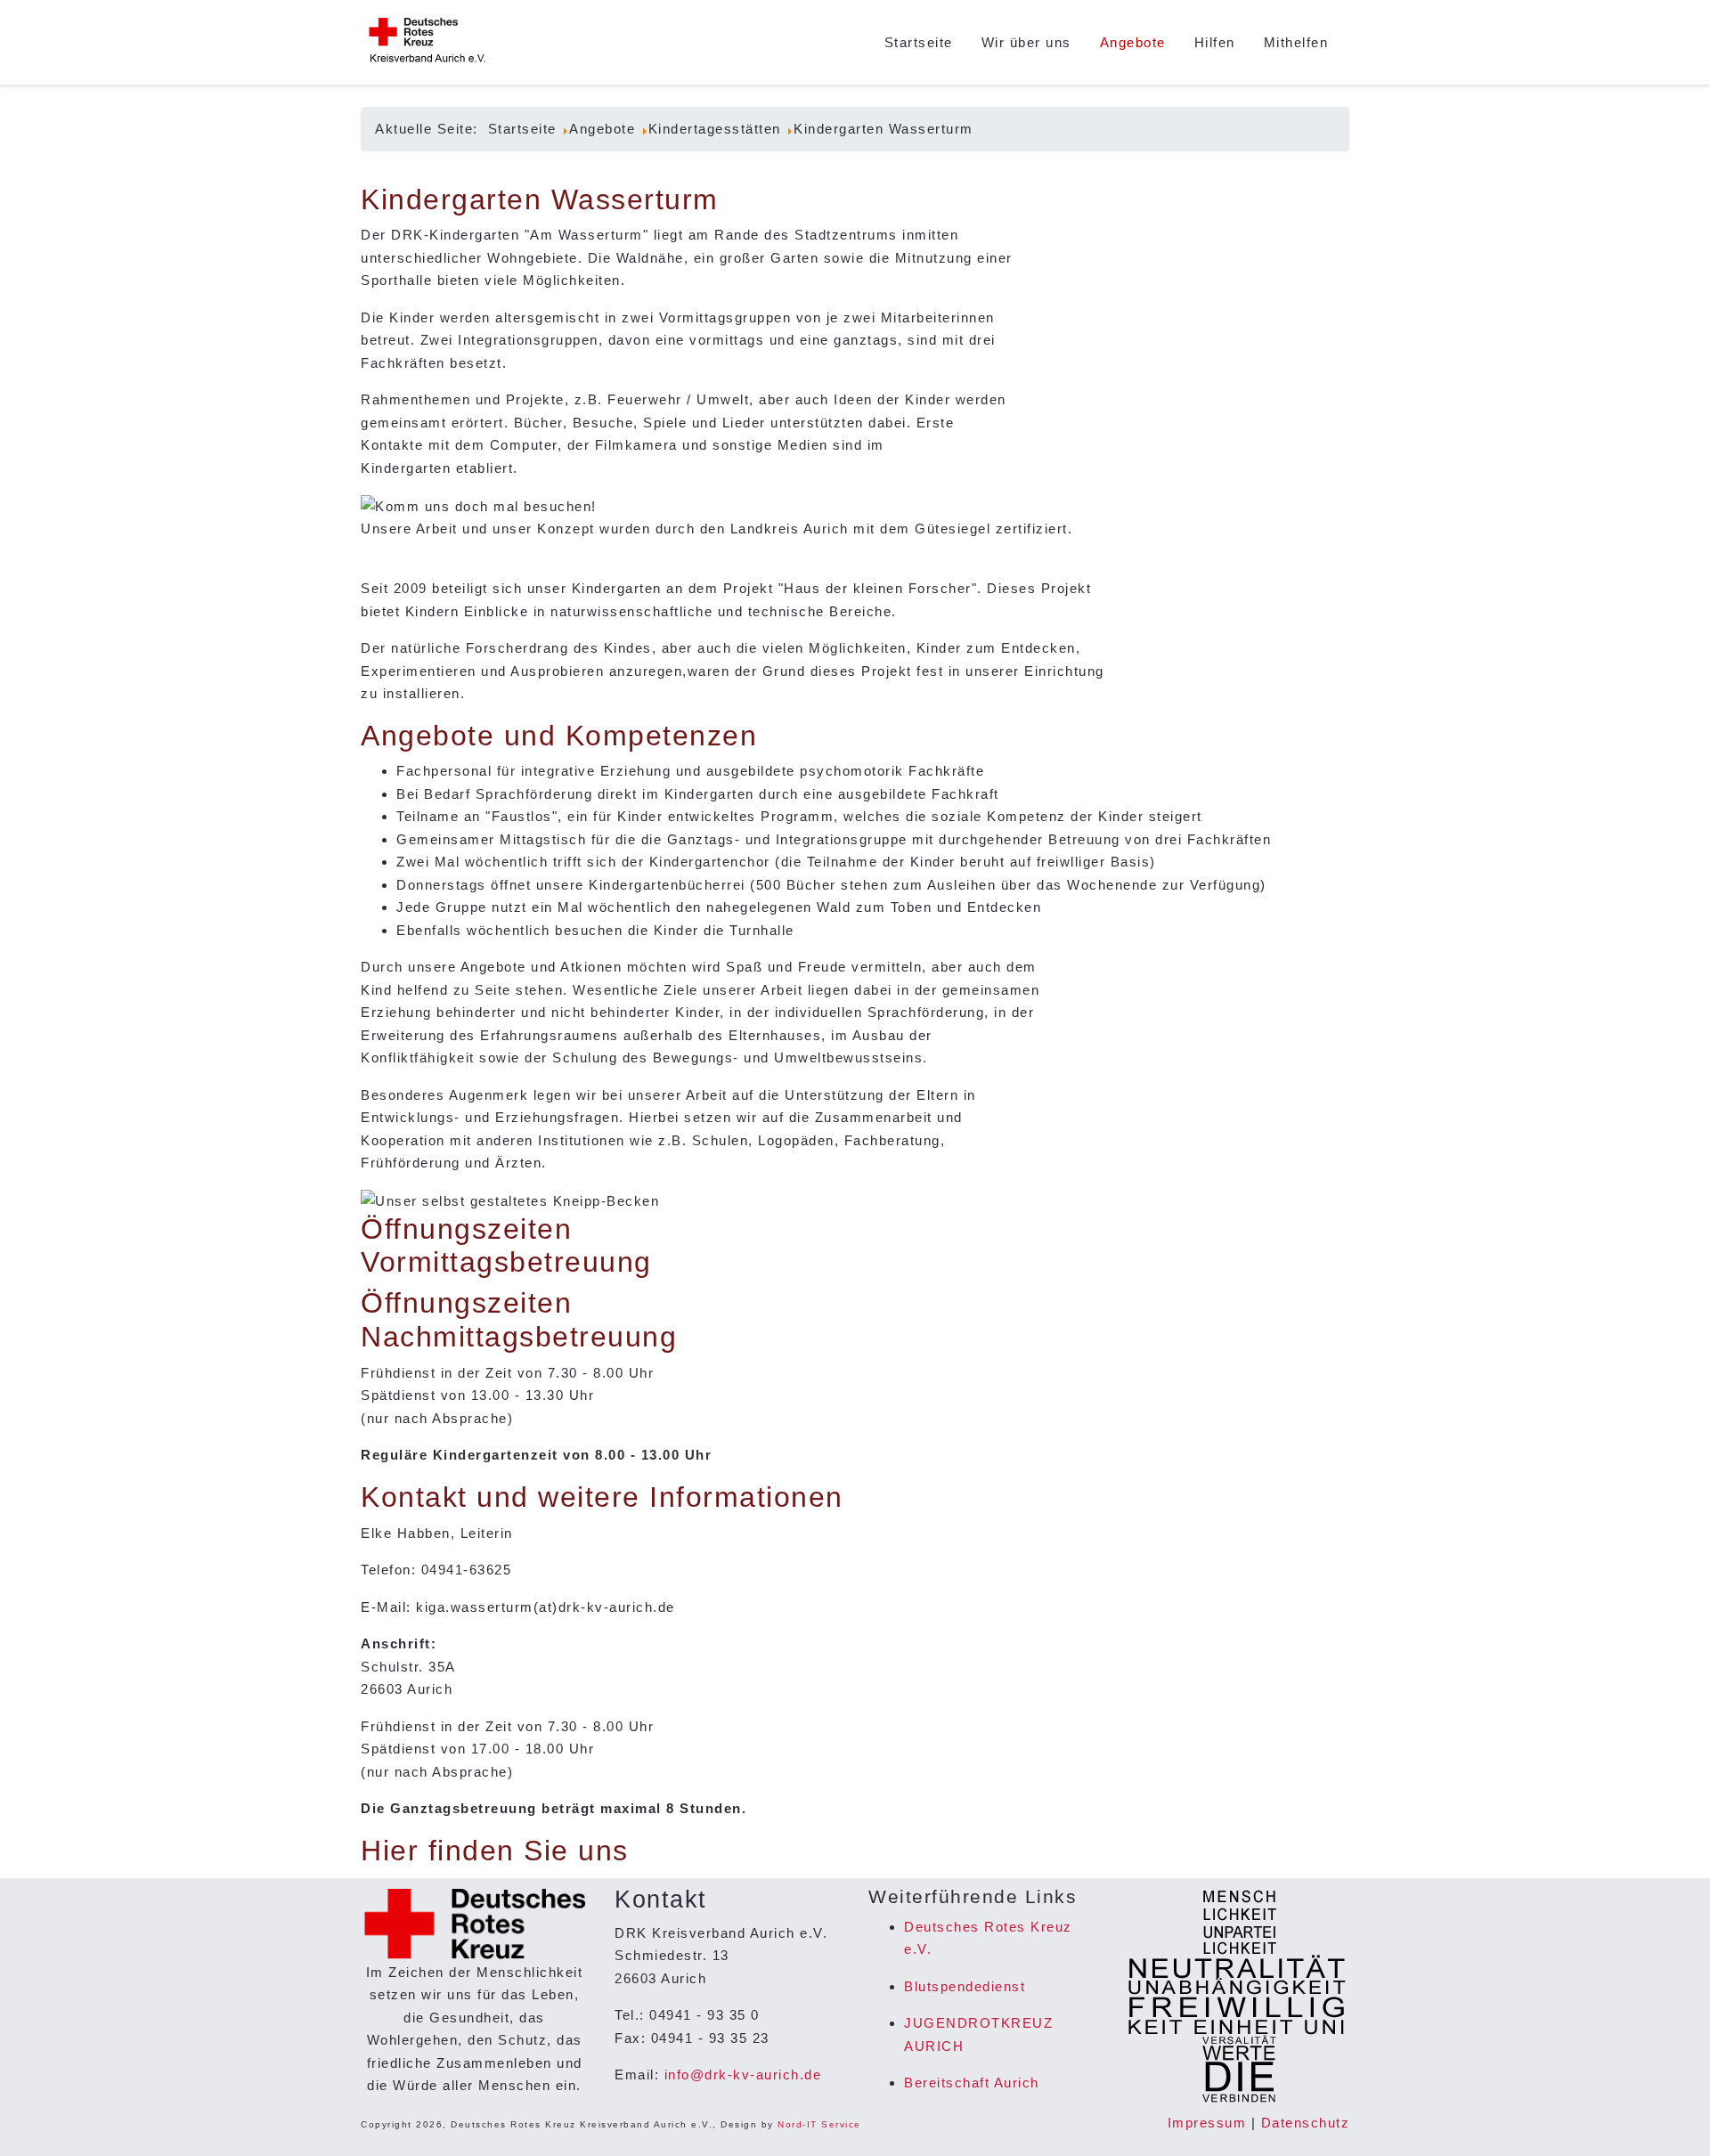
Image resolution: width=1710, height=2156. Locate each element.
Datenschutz (1306, 2123)
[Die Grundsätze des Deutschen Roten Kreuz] (1236, 1997)
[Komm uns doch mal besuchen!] (479, 504)
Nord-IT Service (819, 2124)
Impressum (1207, 2123)
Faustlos (522, 816)
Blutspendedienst (965, 1986)
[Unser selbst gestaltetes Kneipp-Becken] (510, 1200)
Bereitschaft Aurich (972, 2083)
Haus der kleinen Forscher (878, 588)
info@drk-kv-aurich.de (743, 2075)
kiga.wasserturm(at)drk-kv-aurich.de (546, 1607)
